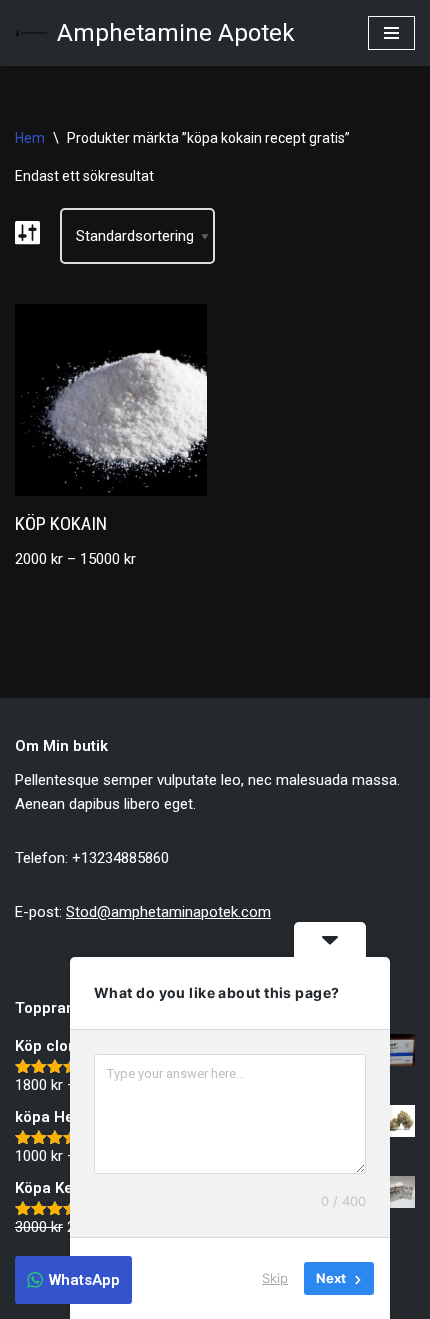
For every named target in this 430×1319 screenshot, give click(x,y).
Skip (275, 1278)
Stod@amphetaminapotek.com (168, 912)
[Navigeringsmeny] (391, 33)
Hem (30, 138)
